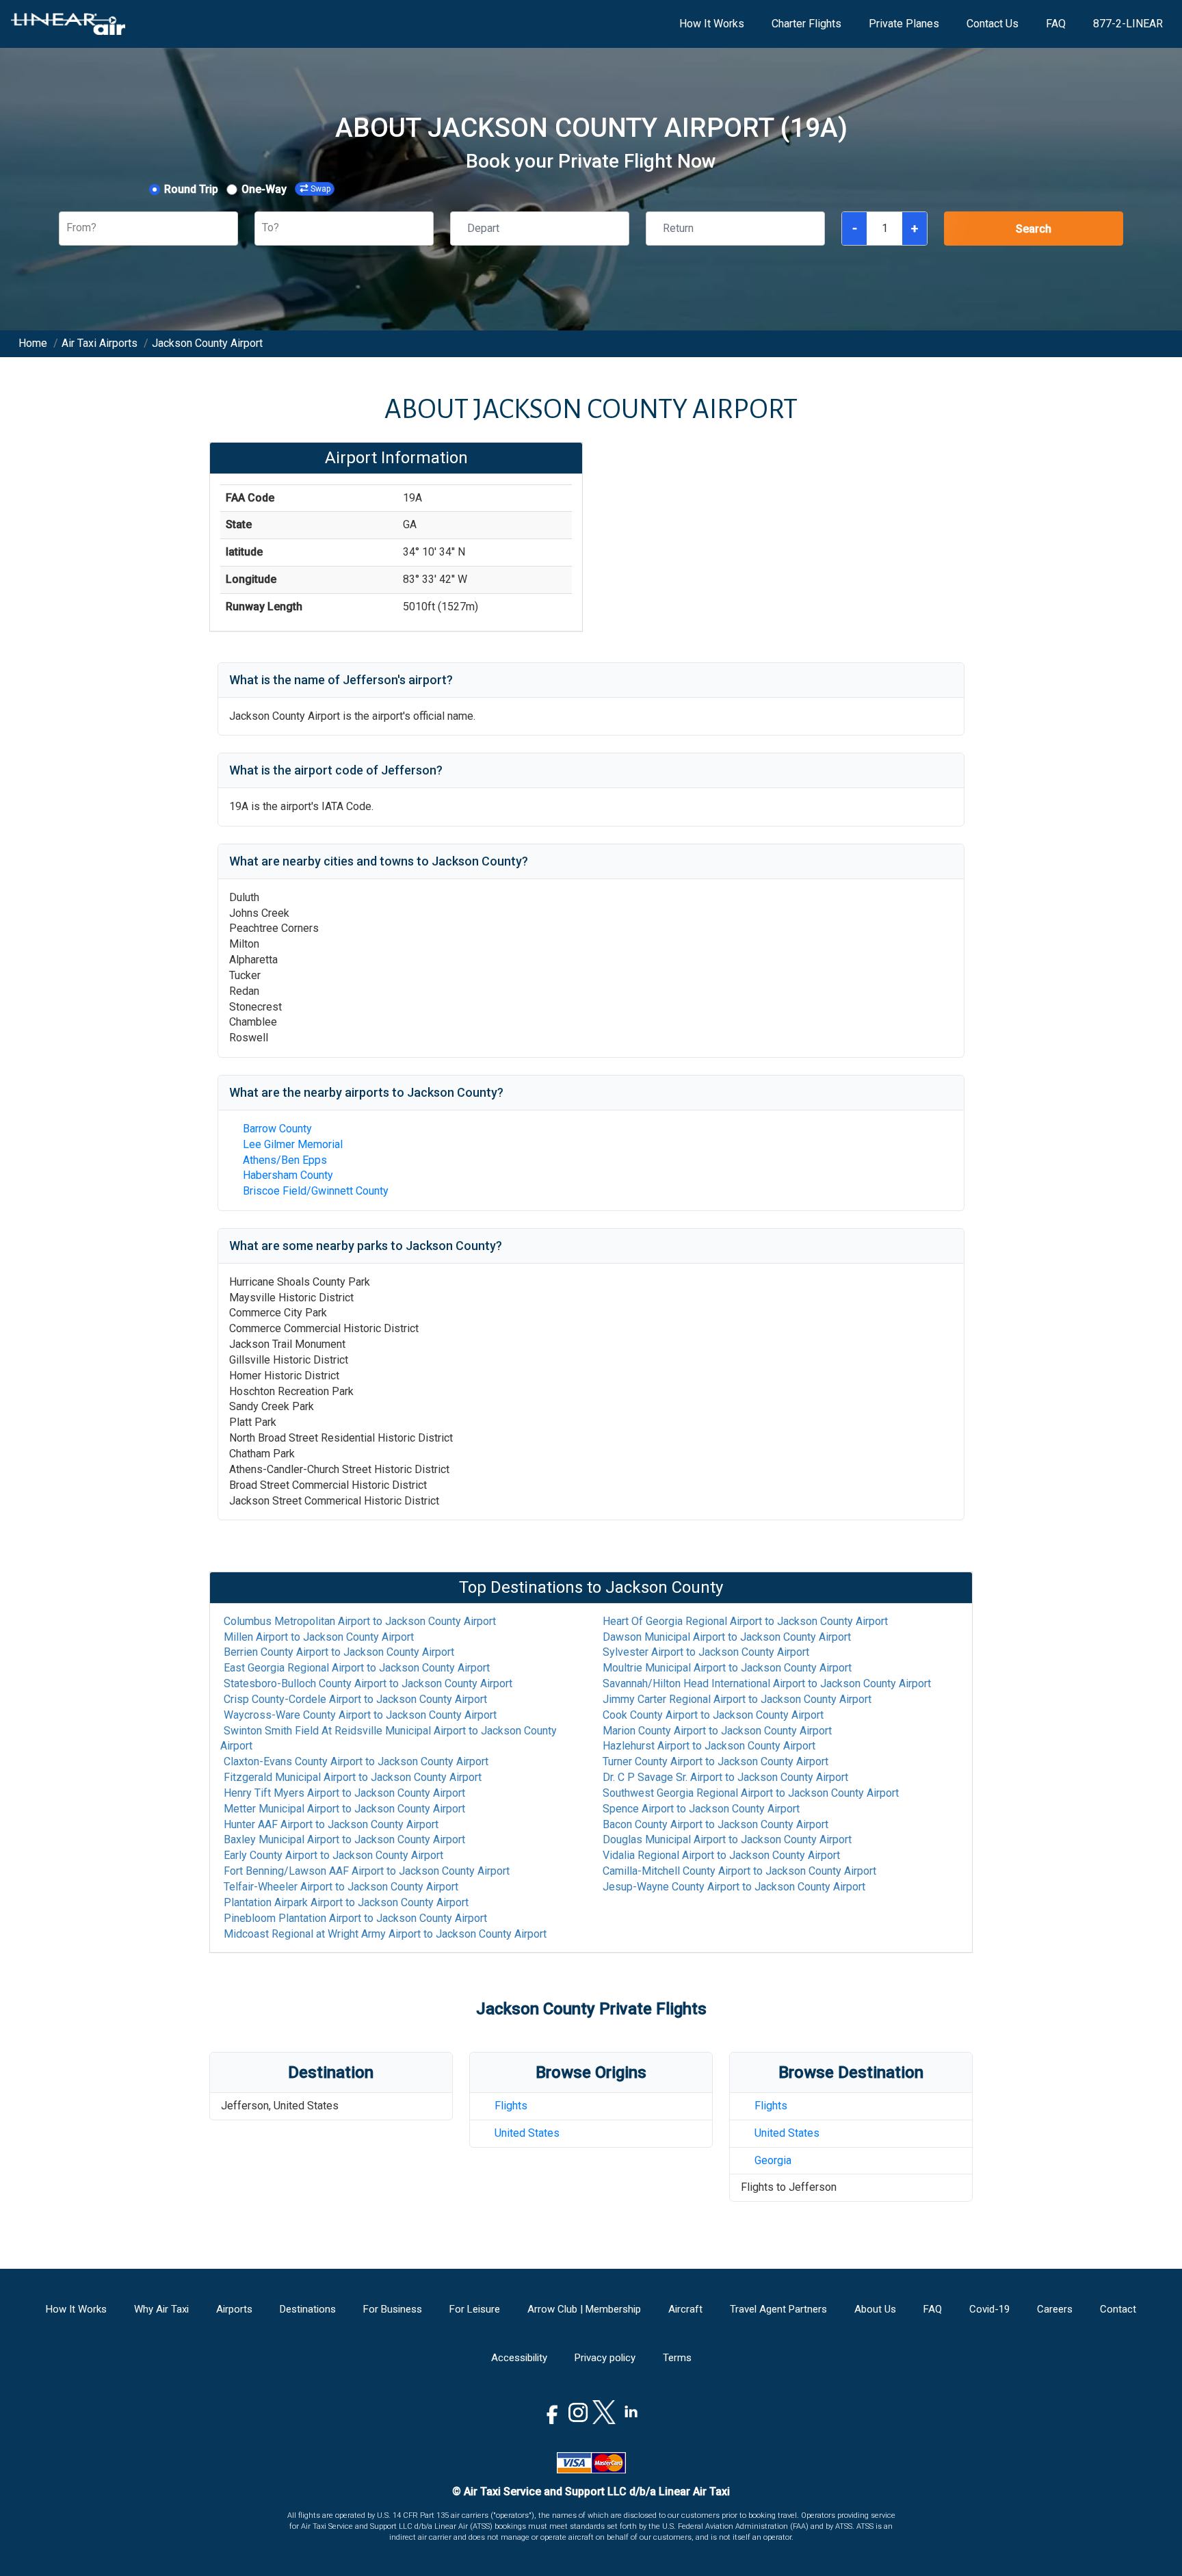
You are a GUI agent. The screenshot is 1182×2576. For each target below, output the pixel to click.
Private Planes (904, 24)
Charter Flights (806, 24)
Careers (1055, 2309)
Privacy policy (605, 2358)
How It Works (712, 24)
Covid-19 (989, 2309)
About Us (875, 2309)
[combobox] (68, 228)
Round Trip (191, 189)
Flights (511, 2106)
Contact (1118, 2309)
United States (527, 2133)
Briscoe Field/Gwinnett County (316, 1191)
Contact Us (993, 24)
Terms (677, 2358)
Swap (320, 189)
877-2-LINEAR (1128, 24)
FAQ (1056, 24)
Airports (234, 2309)
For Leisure (475, 2309)
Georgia (773, 2160)
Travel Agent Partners (778, 2309)
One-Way (264, 189)
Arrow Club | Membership (584, 2309)
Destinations (308, 2309)
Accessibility (519, 2358)
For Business (393, 2309)
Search (1034, 229)
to (360, 1621)
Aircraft (685, 2309)
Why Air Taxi (161, 2309)
